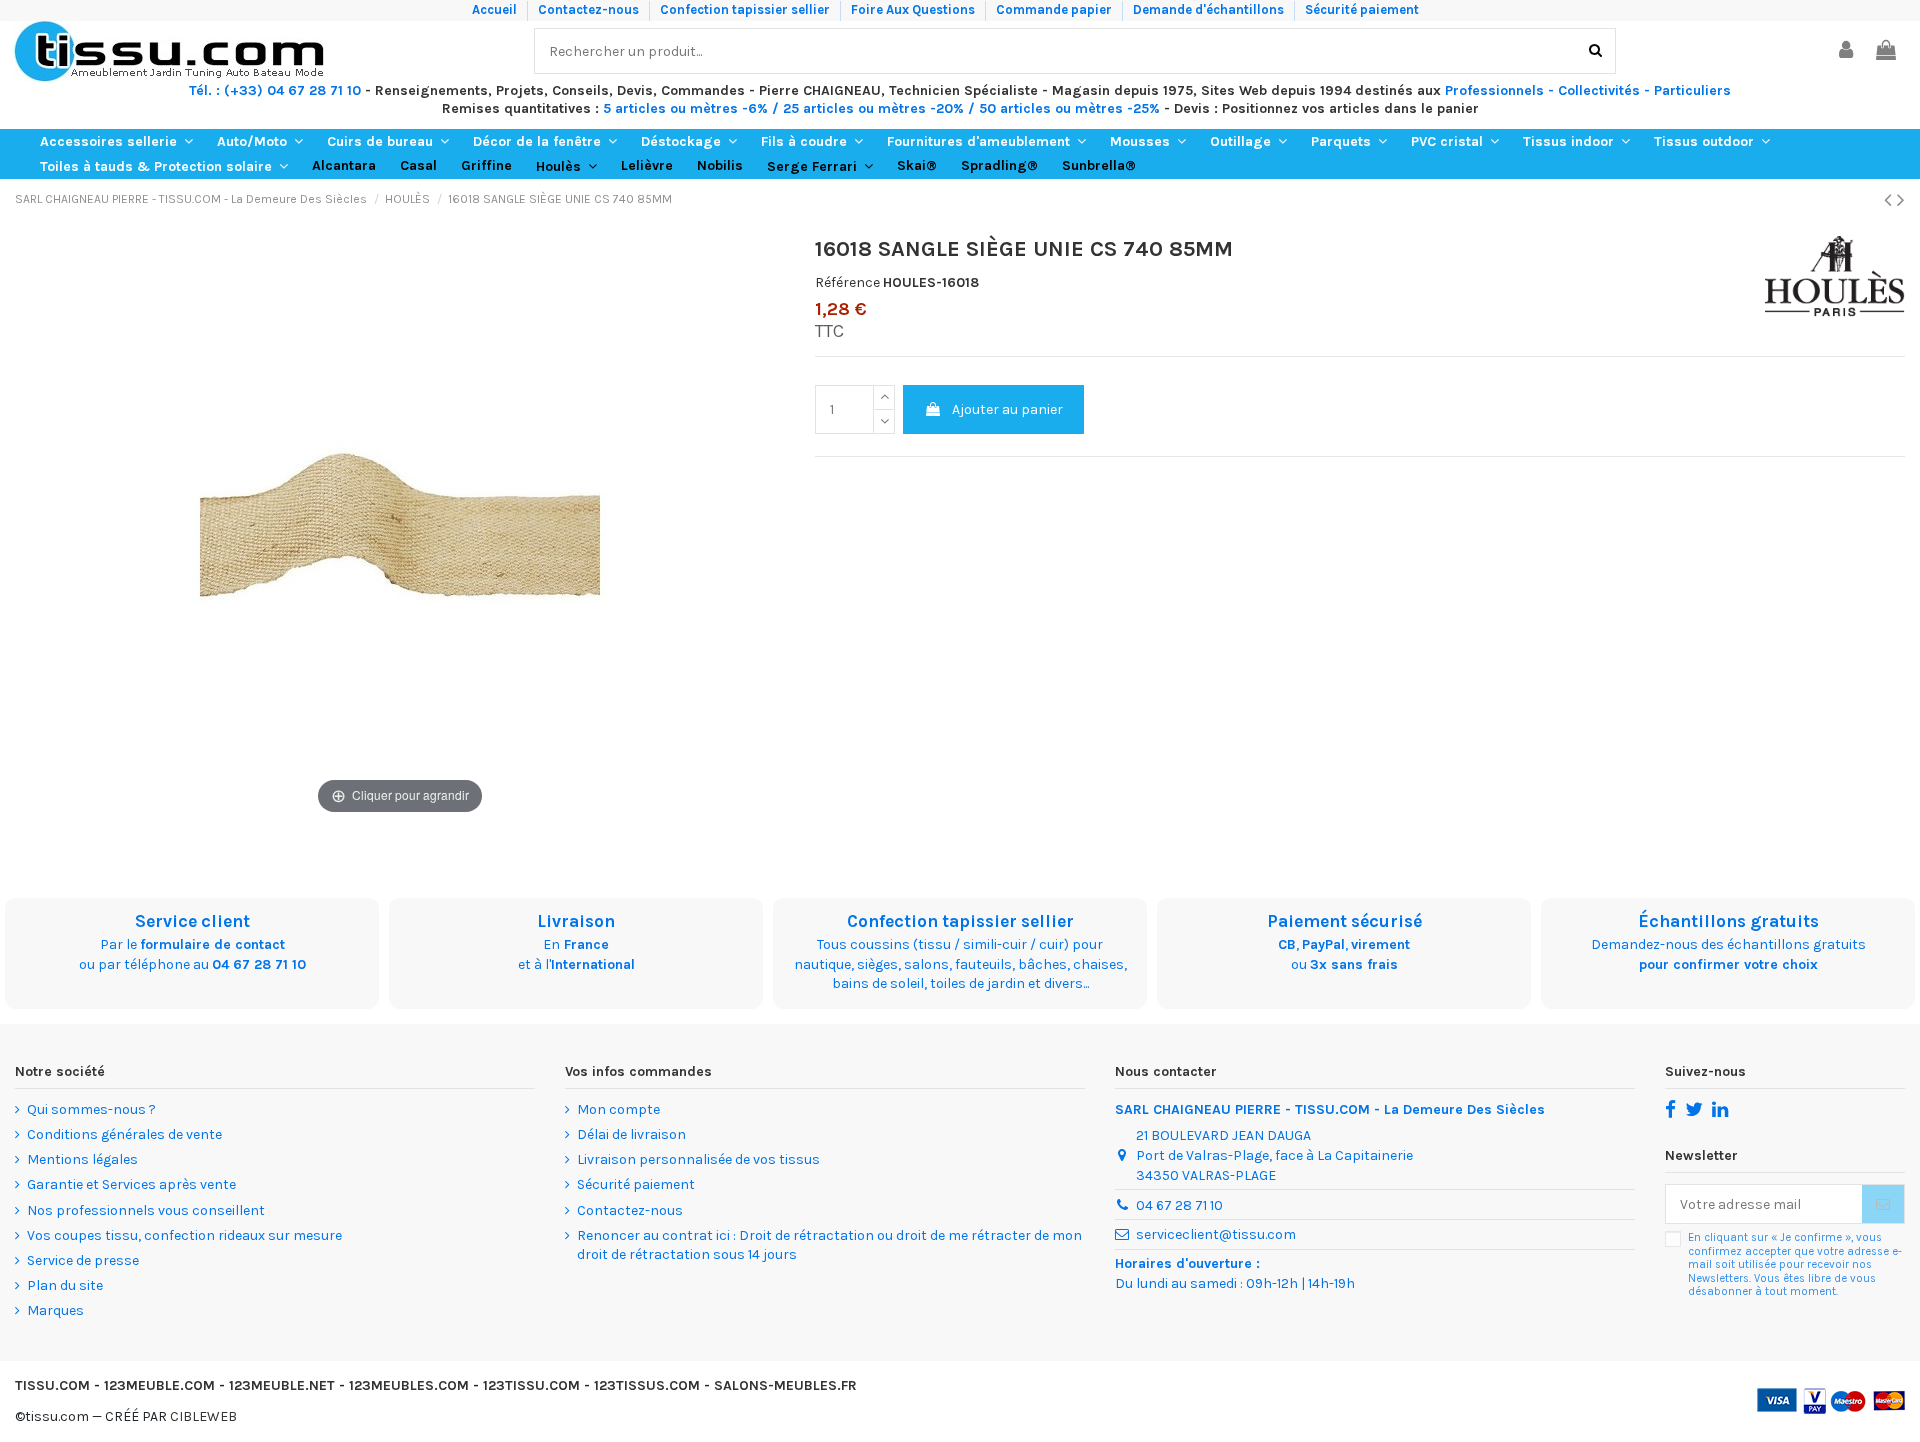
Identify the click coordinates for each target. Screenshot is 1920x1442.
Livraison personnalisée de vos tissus (698, 1159)
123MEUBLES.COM (409, 1385)
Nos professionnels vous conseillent (146, 1210)
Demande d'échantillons (1210, 9)
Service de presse (83, 1260)
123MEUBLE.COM (159, 1385)
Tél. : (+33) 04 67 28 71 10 (275, 90)
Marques (55, 1310)
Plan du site (65, 1285)
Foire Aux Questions (914, 9)
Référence (847, 282)
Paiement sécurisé (1344, 921)
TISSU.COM (52, 1385)
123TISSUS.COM (647, 1385)
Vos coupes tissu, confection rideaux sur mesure (184, 1235)
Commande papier (1055, 9)
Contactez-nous (590, 9)
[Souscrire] (1883, 1204)
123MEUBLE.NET (282, 1385)
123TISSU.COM (531, 1385)
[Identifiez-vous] (1847, 51)
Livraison (576, 921)
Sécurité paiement (1362, 9)
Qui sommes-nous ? (91, 1109)
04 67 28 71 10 (259, 964)
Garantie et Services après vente (131, 1184)
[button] (116, 141)
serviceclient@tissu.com (1216, 1234)
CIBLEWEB (203, 1416)
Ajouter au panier (1007, 409)
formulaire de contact (212, 944)
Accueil (496, 9)
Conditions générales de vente (124, 1134)
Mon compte (618, 1109)
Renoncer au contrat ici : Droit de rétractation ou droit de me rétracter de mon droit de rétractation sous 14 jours (829, 1245)
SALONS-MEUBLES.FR (785, 1385)
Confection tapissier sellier (746, 9)
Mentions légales (82, 1159)
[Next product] (1901, 200)
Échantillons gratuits (1728, 921)
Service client (192, 921)
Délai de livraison (631, 1134)
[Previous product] (1890, 200)
